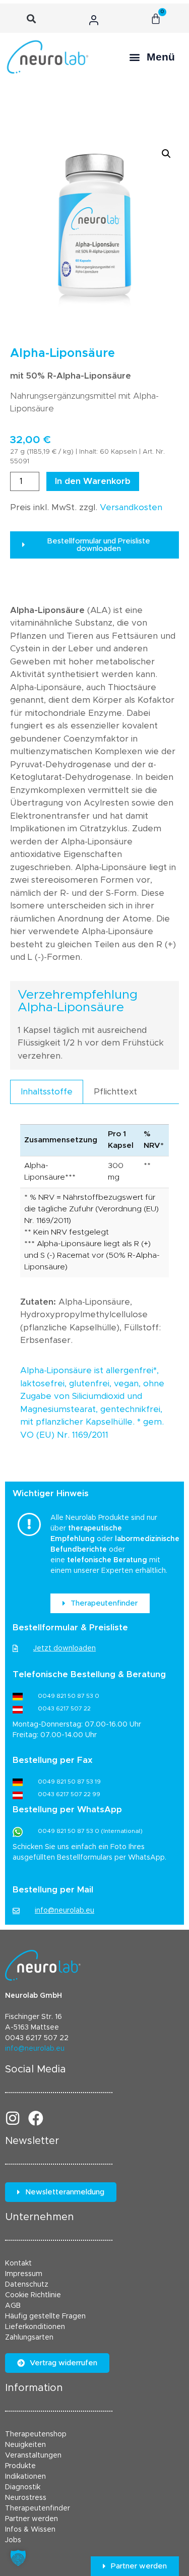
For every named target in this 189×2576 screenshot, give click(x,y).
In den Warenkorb (93, 481)
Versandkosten (131, 507)
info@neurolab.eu (35, 2049)
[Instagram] (13, 2118)
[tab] (47, 1092)
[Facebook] (36, 2118)
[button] (31, 19)
